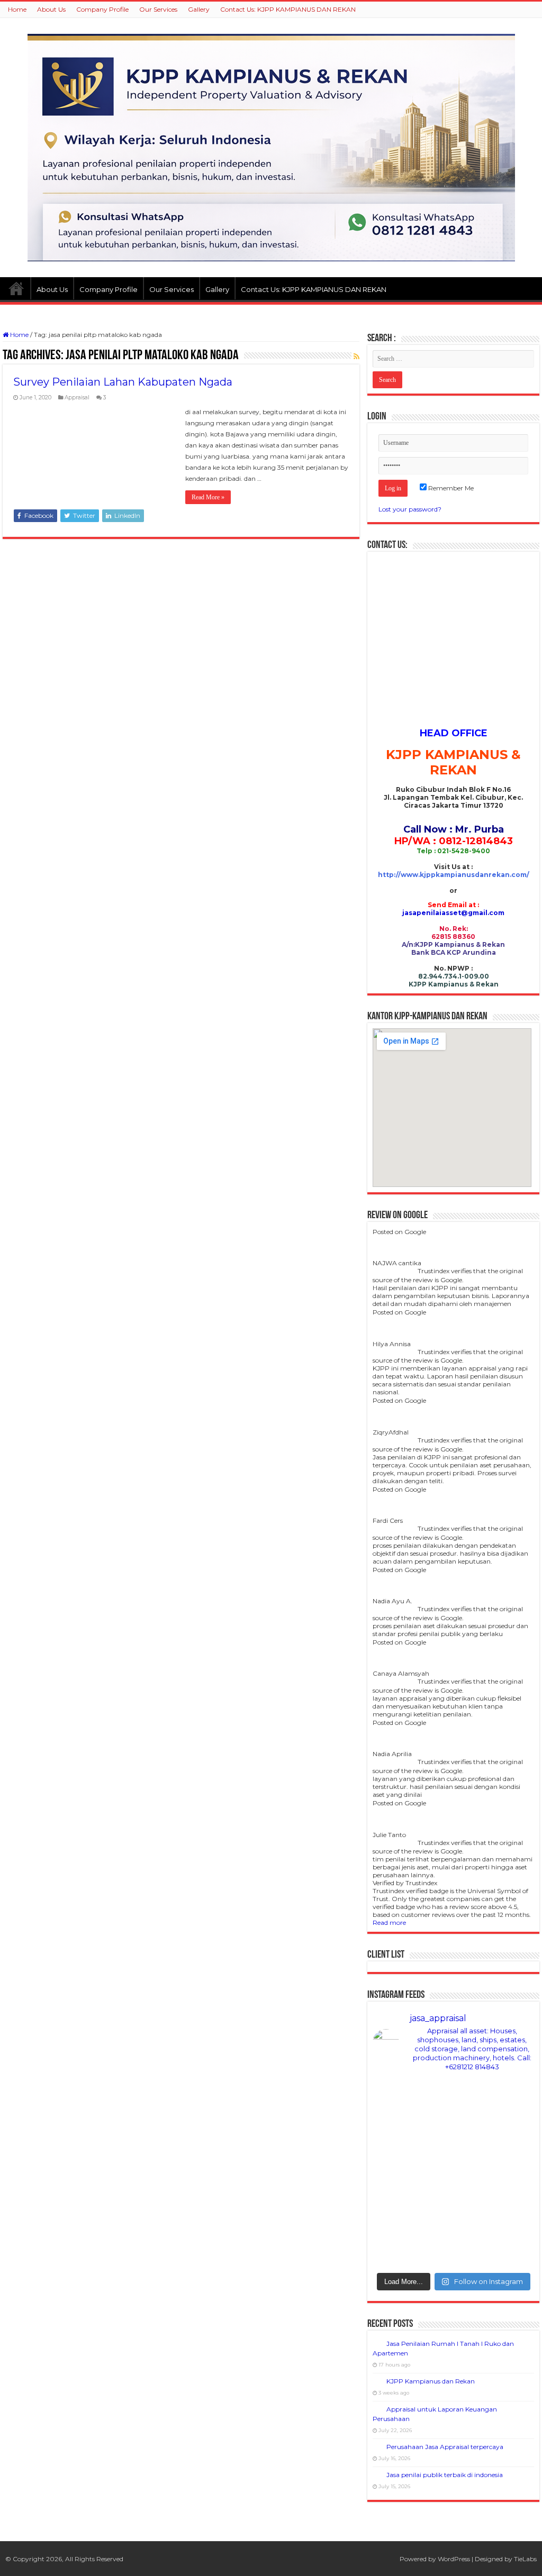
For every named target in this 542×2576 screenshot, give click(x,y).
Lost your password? (410, 509)
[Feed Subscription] (356, 357)
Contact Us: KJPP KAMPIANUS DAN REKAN (288, 9)
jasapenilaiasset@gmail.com (453, 913)
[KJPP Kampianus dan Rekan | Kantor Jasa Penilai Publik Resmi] (271, 147)
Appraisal (77, 398)
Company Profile (102, 9)
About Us (51, 9)
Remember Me (450, 488)
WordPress (454, 2559)
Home (17, 9)
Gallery (199, 9)
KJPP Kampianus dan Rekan (431, 2381)
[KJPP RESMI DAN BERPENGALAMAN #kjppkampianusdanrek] (453, 2244)
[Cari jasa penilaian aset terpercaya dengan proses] (453, 2152)
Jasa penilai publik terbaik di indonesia (445, 2475)
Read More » (208, 497)
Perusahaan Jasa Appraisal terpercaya (445, 2447)
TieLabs (525, 2559)
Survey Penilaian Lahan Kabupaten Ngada (123, 382)
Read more (389, 1922)
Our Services (158, 9)
